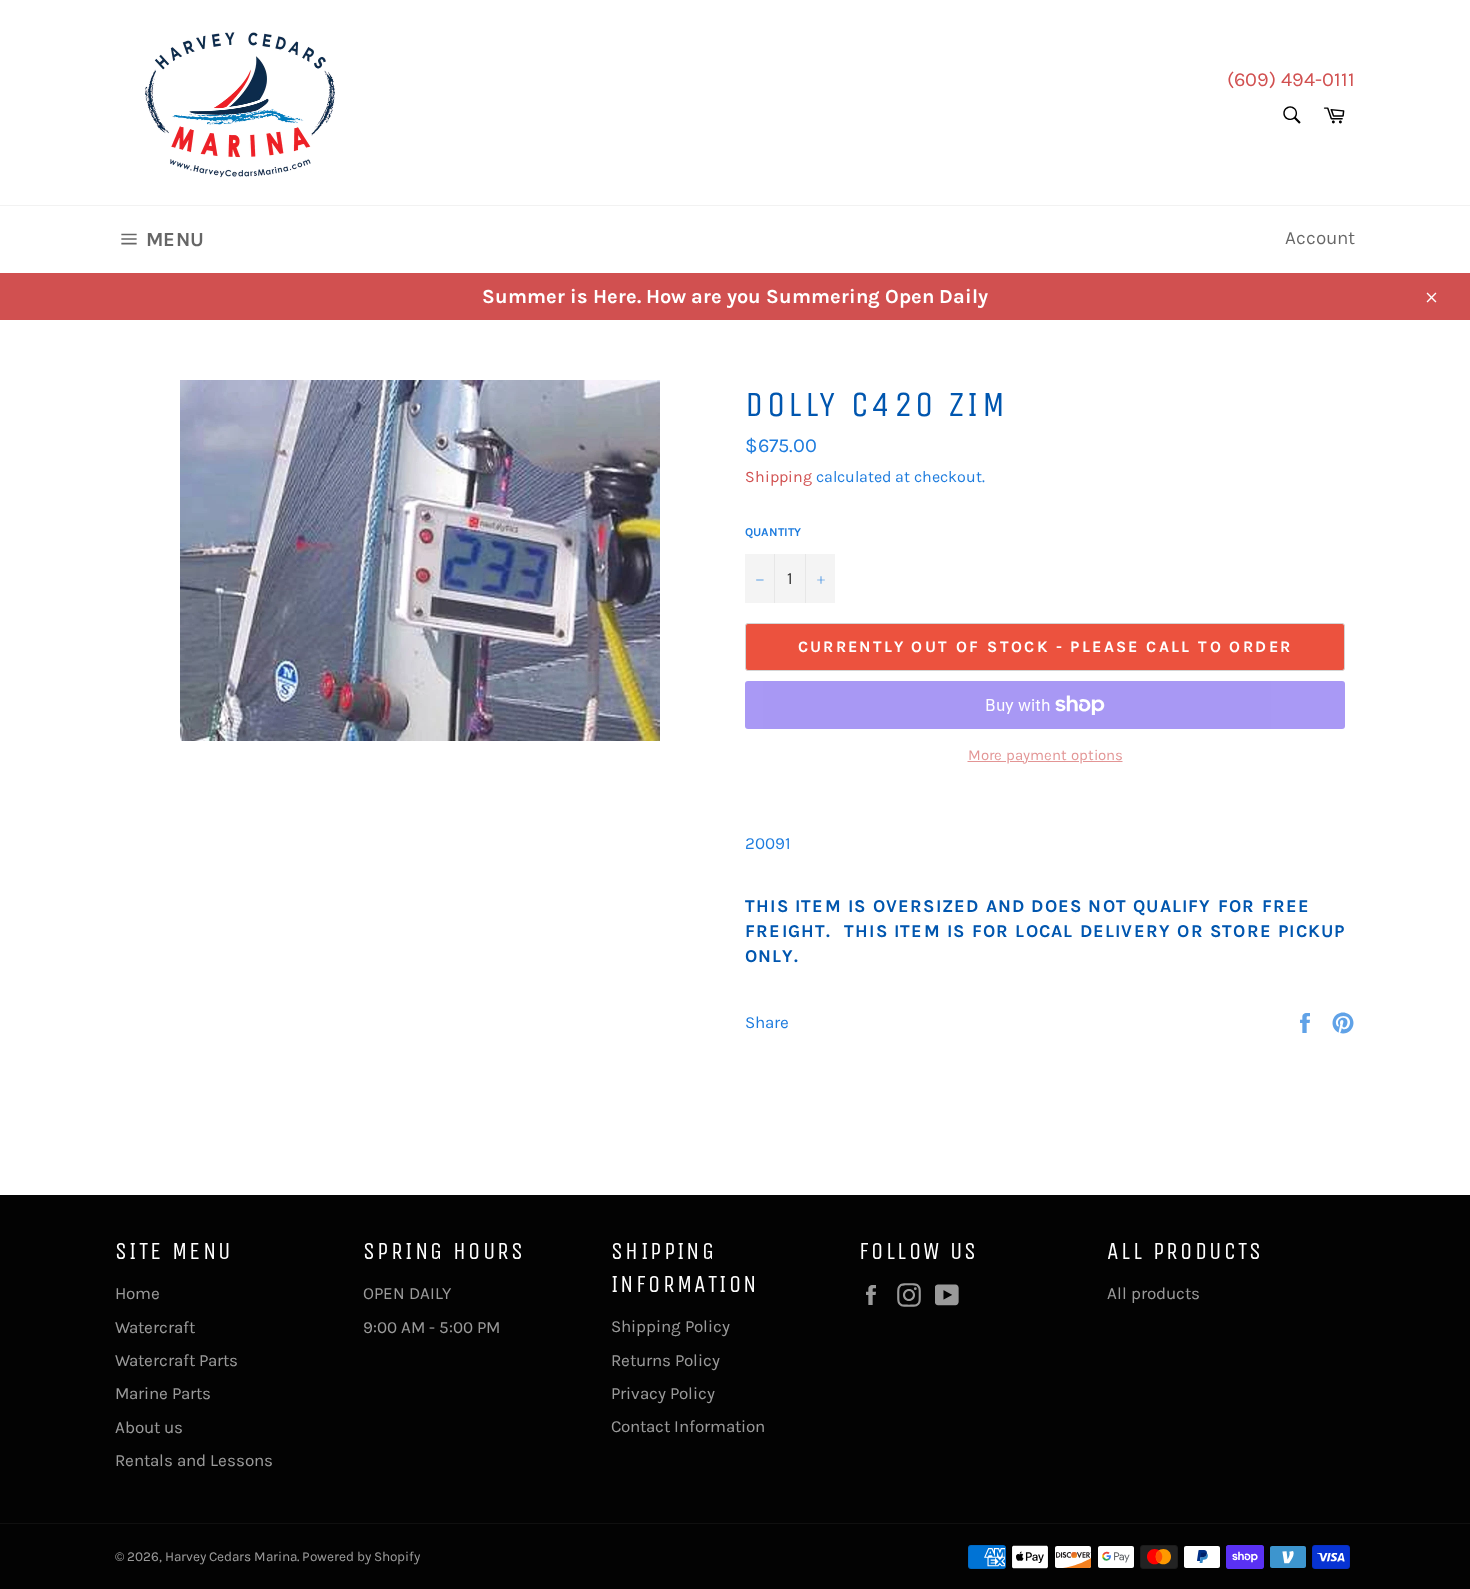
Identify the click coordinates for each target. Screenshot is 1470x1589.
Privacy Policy (663, 1393)
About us (149, 1427)
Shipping (778, 476)
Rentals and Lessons (194, 1460)
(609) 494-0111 (1291, 79)
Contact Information (688, 1426)
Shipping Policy (670, 1326)
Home (137, 1293)
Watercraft (155, 1327)
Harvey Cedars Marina (231, 1556)
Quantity (773, 532)
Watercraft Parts (176, 1360)
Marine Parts (163, 1393)
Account (1320, 238)
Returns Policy (665, 1360)
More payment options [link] (1045, 755)
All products (1153, 1293)
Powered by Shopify (361, 1556)
